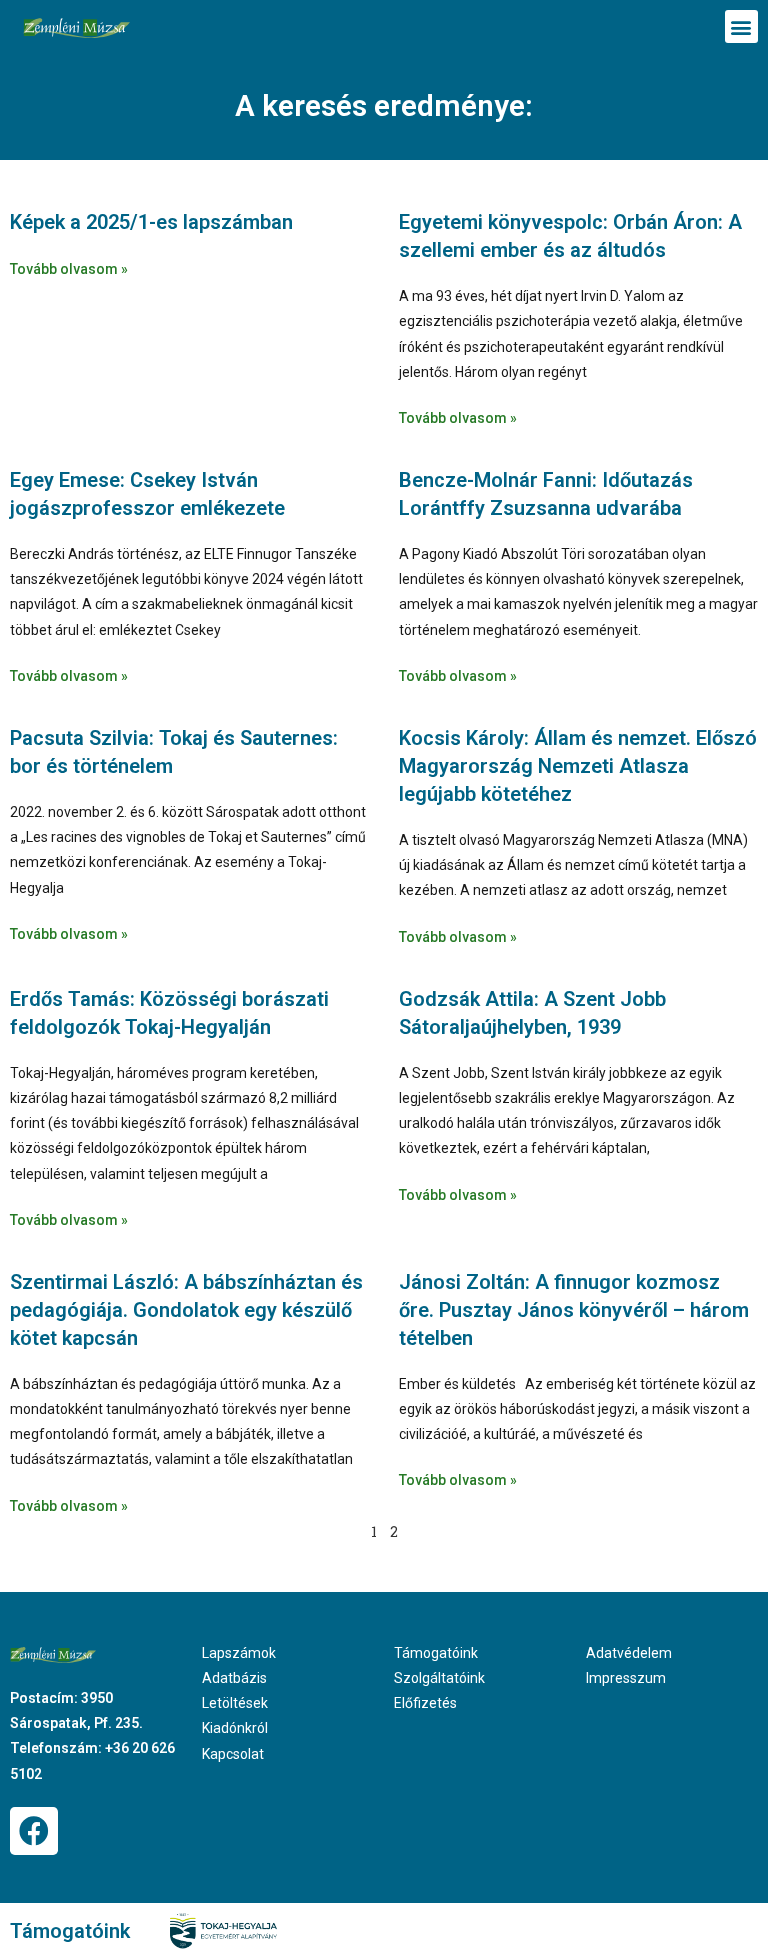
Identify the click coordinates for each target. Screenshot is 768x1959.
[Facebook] (34, 1831)
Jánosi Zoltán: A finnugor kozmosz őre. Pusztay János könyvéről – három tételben (574, 1310)
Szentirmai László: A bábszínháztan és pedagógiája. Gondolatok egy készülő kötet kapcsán (186, 1310)
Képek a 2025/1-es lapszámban (151, 222)
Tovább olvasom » (69, 269)
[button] (741, 26)
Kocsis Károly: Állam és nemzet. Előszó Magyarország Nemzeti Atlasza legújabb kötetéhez (578, 766)
